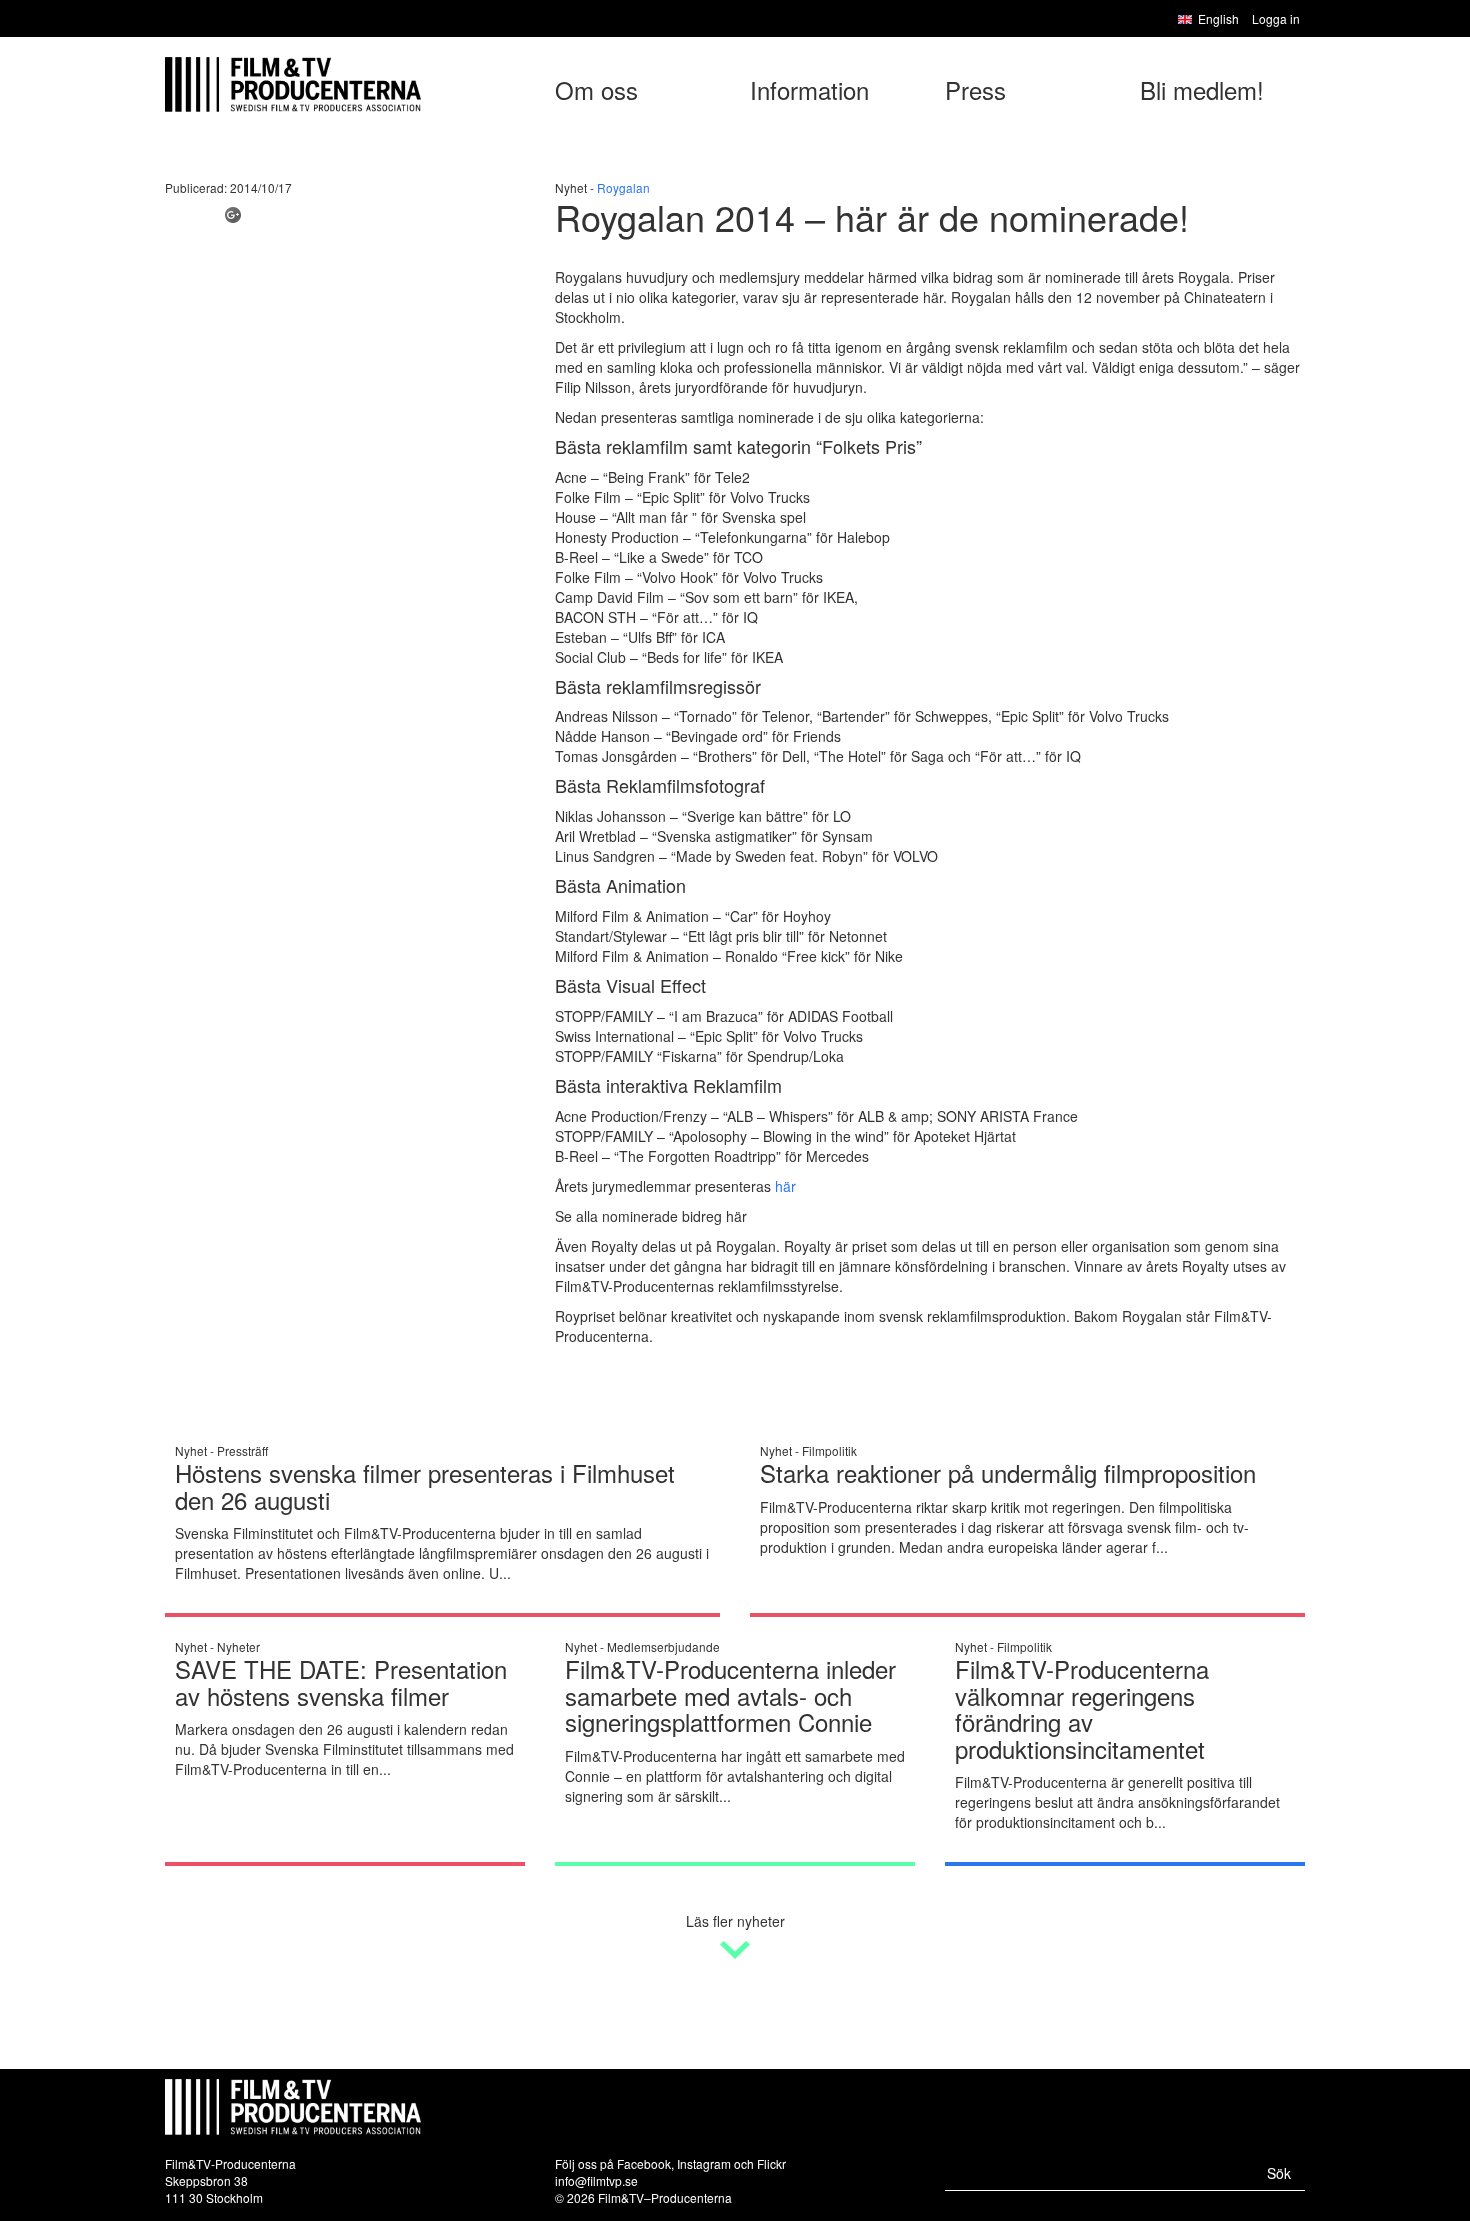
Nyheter (238, 1646)
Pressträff (242, 1450)
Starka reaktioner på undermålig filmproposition (1008, 1472)
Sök (1279, 2173)
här (785, 1186)
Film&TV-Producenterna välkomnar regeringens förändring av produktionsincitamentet (1082, 1708)
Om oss (596, 89)
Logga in (1276, 18)
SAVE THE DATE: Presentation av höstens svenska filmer (341, 1681)
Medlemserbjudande (663, 1646)
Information (809, 89)
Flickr (771, 2163)
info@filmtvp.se (596, 2180)
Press (975, 89)
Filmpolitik (829, 1450)
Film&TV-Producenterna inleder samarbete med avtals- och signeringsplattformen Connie (730, 1695)
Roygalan (623, 187)
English (1218, 18)
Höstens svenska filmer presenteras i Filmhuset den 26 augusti (425, 1485)
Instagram (704, 2163)
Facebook (644, 2163)
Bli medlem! (1202, 89)
